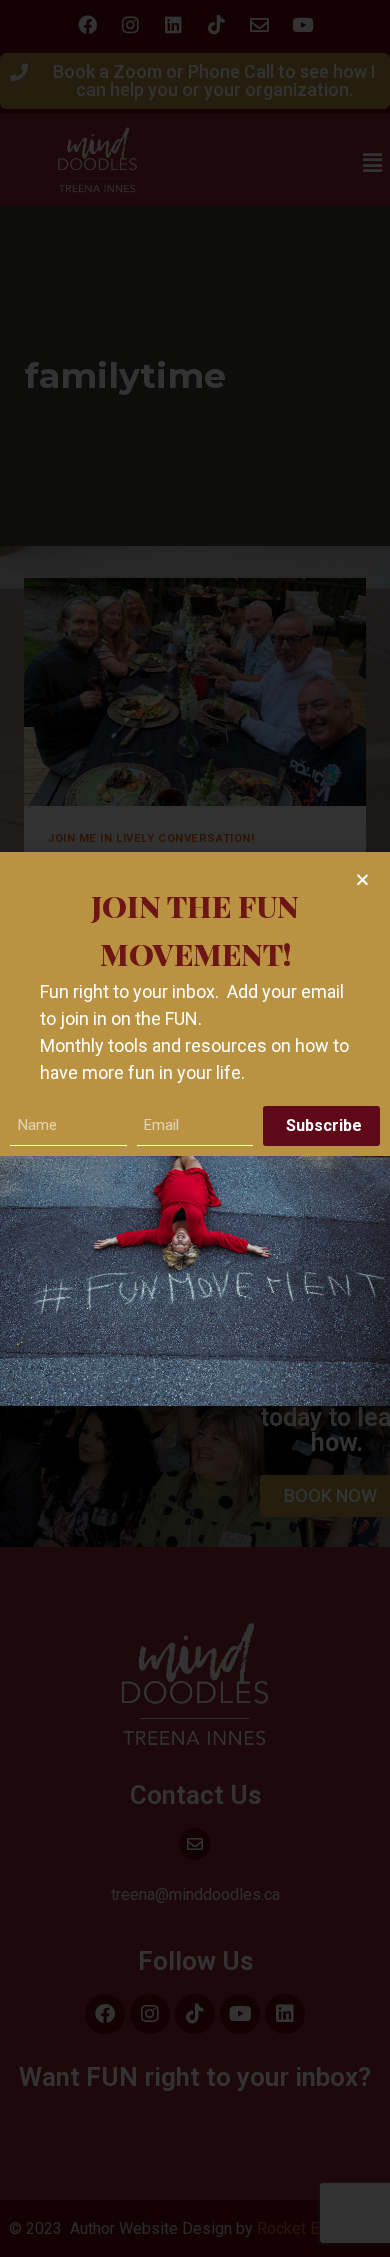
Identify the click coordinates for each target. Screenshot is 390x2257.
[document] (195, 1128)
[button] (362, 879)
